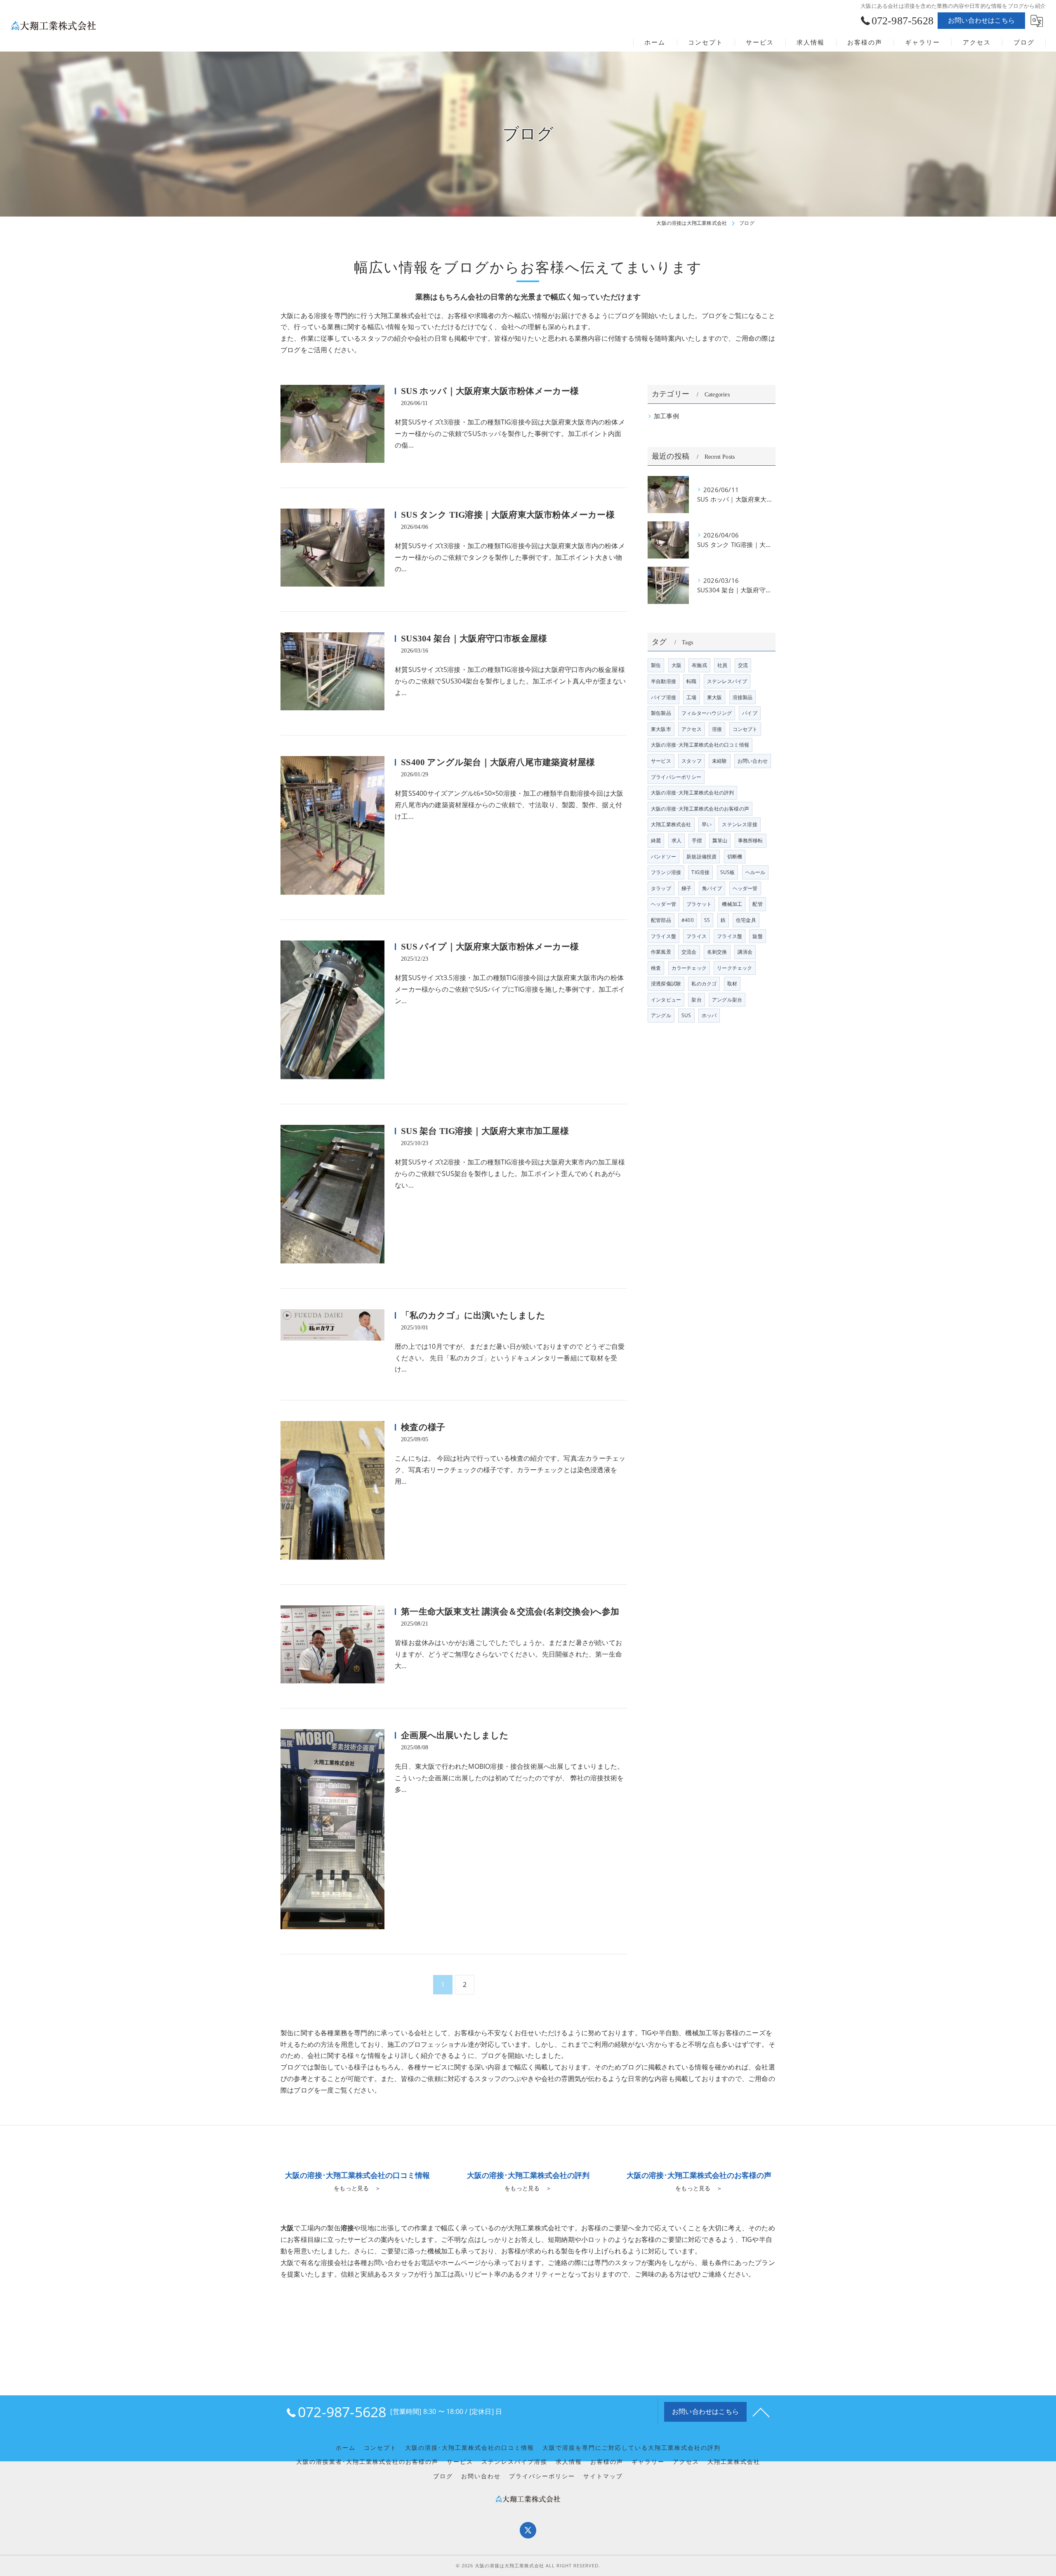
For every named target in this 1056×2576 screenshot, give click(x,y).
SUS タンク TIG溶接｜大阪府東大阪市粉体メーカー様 (508, 515)
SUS (686, 1015)
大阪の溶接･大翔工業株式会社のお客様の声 (700, 809)
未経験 (720, 761)
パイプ (750, 713)
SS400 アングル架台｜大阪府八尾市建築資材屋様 (498, 762)
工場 (691, 697)
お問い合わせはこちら (981, 20)
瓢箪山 (720, 840)
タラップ (661, 888)
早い (707, 824)
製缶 (656, 665)
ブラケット (699, 904)
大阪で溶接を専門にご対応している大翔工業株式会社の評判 (632, 2448)
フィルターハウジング (707, 713)
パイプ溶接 (664, 697)
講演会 (745, 952)
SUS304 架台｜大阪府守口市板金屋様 (474, 639)
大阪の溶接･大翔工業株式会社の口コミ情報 (700, 745)
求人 (676, 840)
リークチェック (734, 968)
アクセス (692, 729)
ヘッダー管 (745, 888)
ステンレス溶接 (739, 824)
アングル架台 (727, 1000)
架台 (696, 1000)
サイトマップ (603, 2476)
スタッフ (692, 761)
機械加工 (732, 904)
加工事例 (666, 416)
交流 (743, 665)
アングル (661, 1015)
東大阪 (715, 697)
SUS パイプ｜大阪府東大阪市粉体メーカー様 (490, 947)
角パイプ (712, 888)
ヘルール (755, 872)
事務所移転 (751, 840)
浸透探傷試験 (666, 984)
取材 (732, 984)
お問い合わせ (753, 761)
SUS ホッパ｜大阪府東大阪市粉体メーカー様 (490, 391)
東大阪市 (661, 729)
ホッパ (709, 1015)
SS (707, 920)
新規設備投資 (701, 857)
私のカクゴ (704, 984)
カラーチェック (689, 968)
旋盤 (757, 936)
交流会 (689, 952)
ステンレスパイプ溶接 (514, 2462)
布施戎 (699, 665)
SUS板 (728, 872)
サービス (661, 761)
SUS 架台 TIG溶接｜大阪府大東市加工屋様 (485, 1131)
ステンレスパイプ (727, 681)
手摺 (697, 840)
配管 (757, 904)
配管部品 (661, 920)
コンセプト (745, 729)
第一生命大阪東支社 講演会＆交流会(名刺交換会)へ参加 (510, 1612)
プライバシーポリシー (676, 777)
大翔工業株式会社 (671, 824)
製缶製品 (661, 713)
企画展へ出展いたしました (455, 1735)
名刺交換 (717, 952)
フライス (697, 936)
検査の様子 (423, 1427)
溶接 (717, 729)
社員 (722, 665)
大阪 (676, 665)
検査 (656, 968)
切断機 (735, 857)
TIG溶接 (700, 872)
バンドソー (664, 857)
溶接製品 (743, 697)
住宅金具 (746, 920)
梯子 (686, 888)
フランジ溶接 (666, 872)
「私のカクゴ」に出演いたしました (473, 1315)
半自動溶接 (664, 681)
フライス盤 (664, 936)
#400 (688, 920)
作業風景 (661, 952)
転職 (691, 681)
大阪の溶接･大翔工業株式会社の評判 (692, 793)
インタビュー (666, 1000)
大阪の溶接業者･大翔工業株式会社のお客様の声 (367, 2462)
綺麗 (656, 840)
